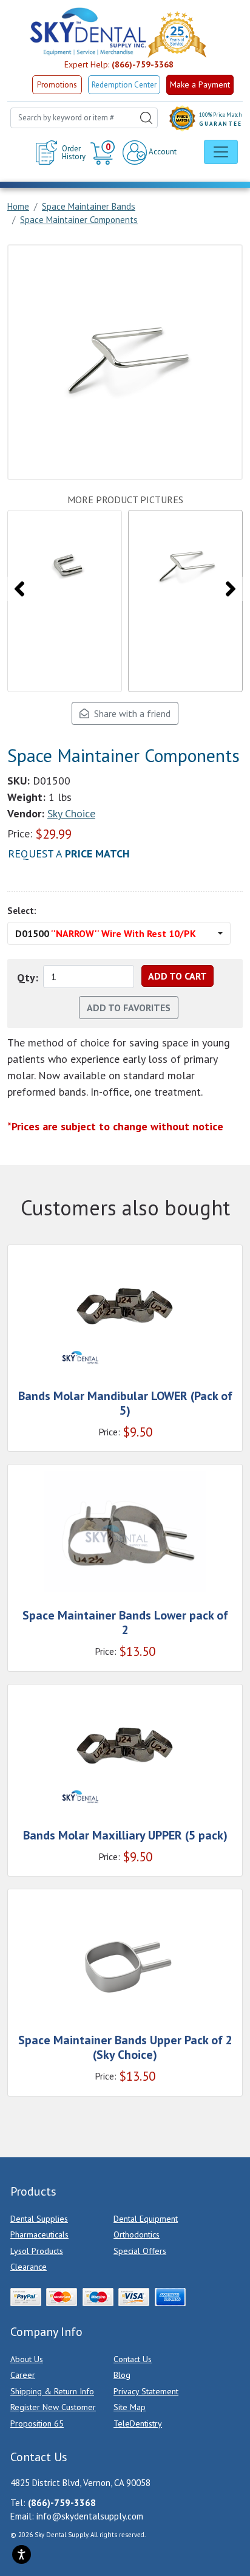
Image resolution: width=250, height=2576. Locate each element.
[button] (104, 153)
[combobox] (84, 118)
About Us (27, 2359)
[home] (87, 32)
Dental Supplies (39, 2219)
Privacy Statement (146, 2391)
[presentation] (19, 589)
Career (23, 2375)
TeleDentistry (138, 2423)
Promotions (57, 85)
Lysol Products (37, 2251)
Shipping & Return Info (52, 2391)
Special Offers (140, 2251)
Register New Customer (53, 2407)
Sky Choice (71, 813)
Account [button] (162, 152)
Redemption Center (124, 85)
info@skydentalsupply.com (90, 2516)
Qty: (28, 977)
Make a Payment (200, 84)
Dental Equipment (146, 2219)
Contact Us (133, 2359)
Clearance (29, 2267)
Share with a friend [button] (130, 713)
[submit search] (146, 118)
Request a (69, 854)
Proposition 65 (37, 2423)
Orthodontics (137, 2234)
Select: (22, 911)
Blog (122, 2375)
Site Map (130, 2407)
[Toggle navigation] (221, 152)
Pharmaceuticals (39, 2234)
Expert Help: (119, 64)
